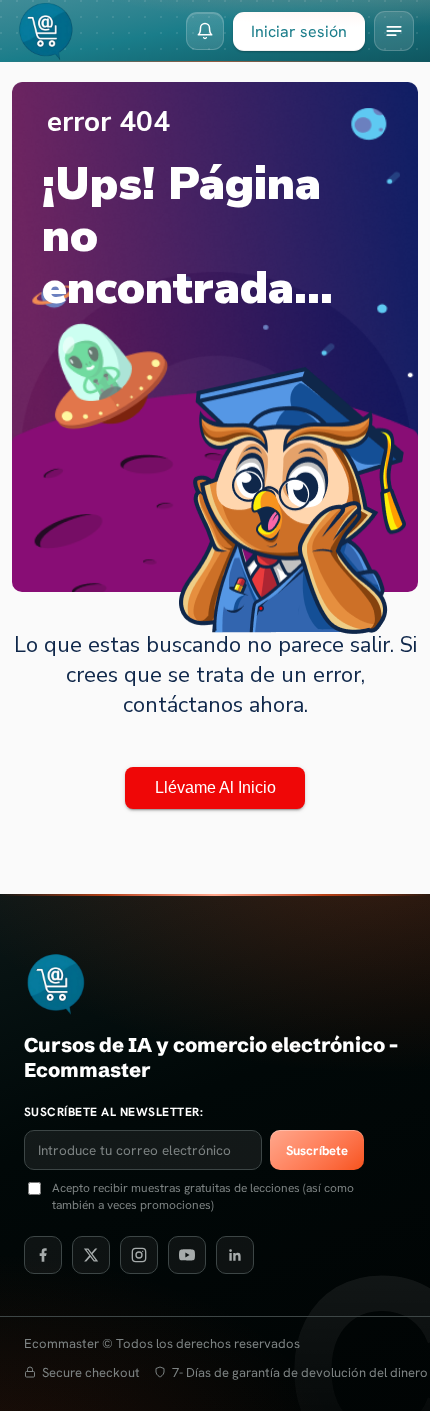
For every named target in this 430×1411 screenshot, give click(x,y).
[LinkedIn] (235, 1255)
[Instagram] (139, 1255)
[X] (91, 1255)
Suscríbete (317, 1150)
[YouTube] (187, 1255)
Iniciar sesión (299, 31)
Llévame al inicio (215, 787)
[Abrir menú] (394, 31)
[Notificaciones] (205, 31)
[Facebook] (43, 1255)
